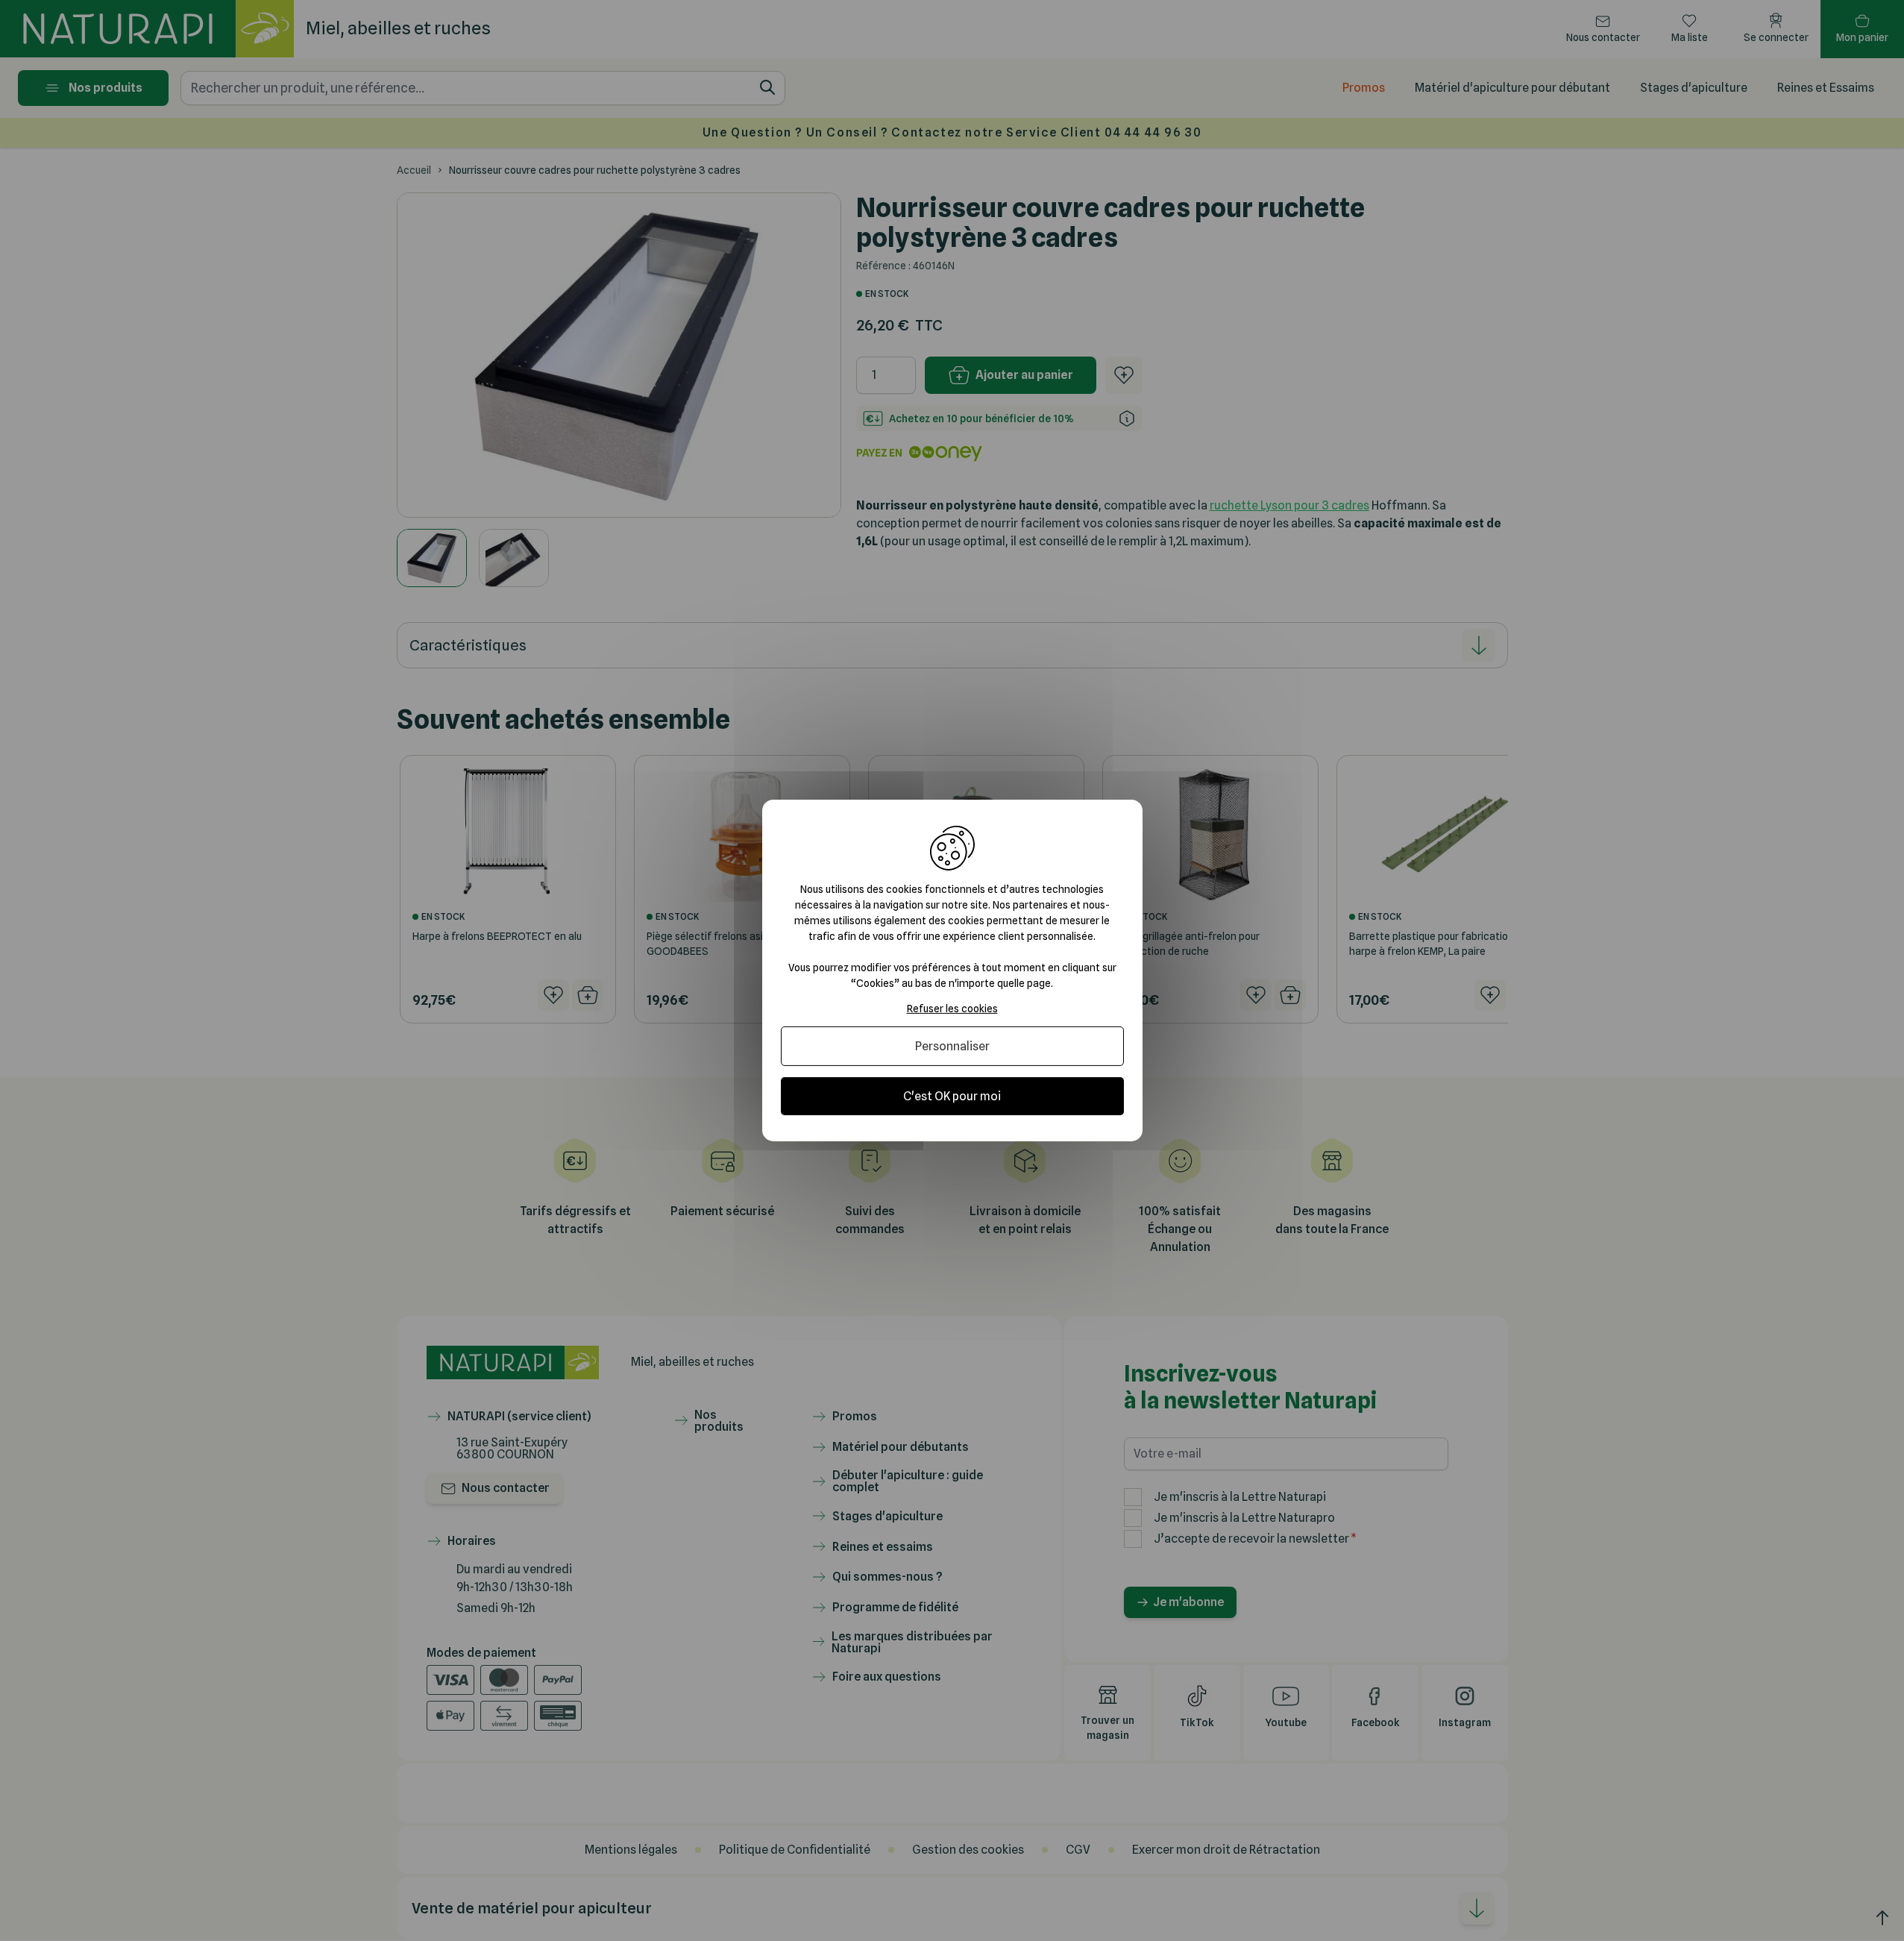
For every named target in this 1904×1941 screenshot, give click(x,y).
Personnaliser (952, 1046)
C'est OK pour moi (952, 1096)
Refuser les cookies (952, 1009)
